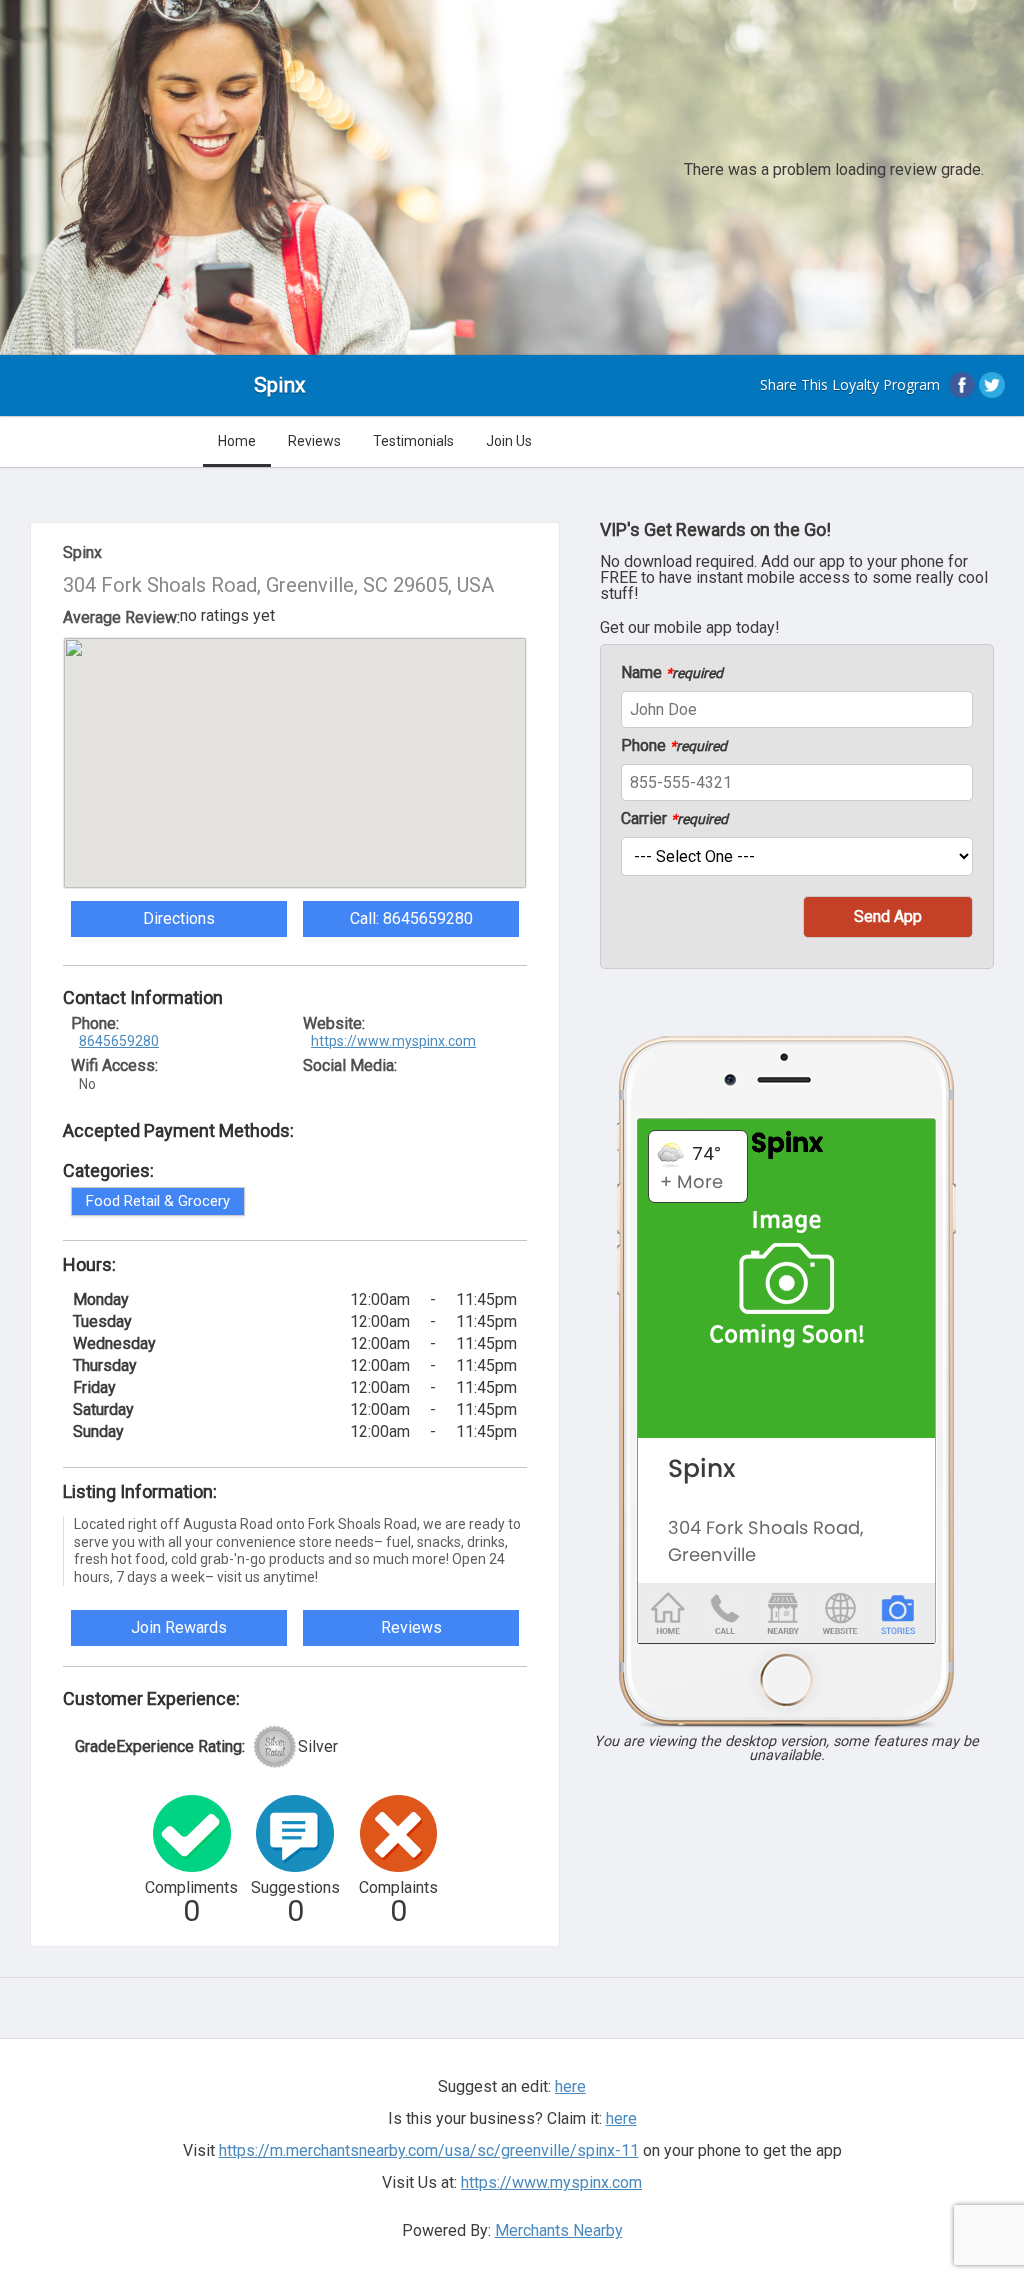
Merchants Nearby (559, 2230)
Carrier (674, 819)
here (621, 2118)
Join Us (509, 441)
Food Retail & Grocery (158, 1201)
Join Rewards (179, 1627)
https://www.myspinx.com (393, 1041)
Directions (179, 918)
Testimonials (413, 441)
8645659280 (119, 1041)
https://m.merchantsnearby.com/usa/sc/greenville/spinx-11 (429, 2150)
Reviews (314, 441)
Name (672, 673)
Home (237, 441)
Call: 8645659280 (411, 918)
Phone (674, 746)
